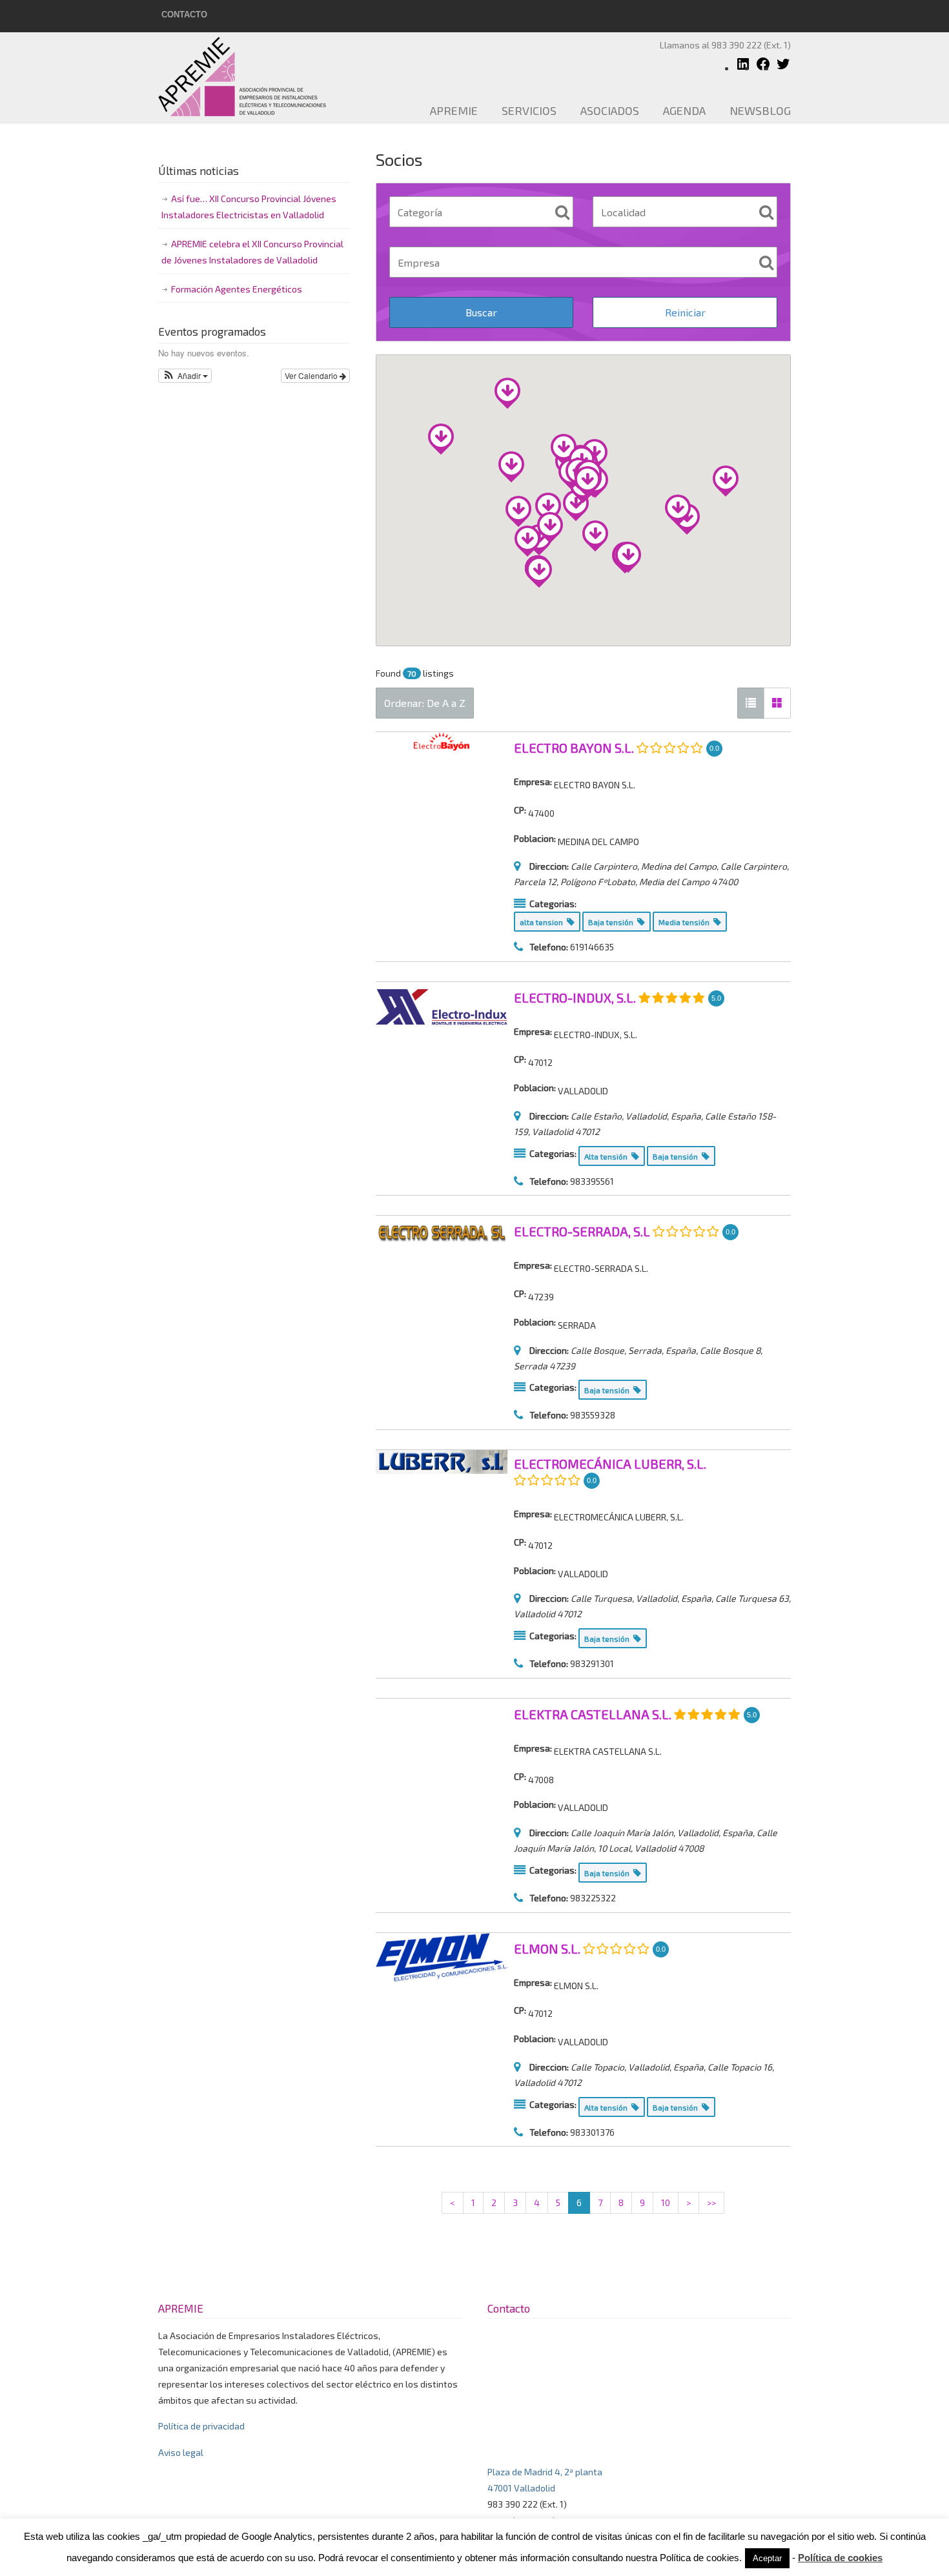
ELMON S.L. (547, 1948)
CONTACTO (184, 15)
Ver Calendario (312, 375)
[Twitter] (783, 68)
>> (711, 2203)
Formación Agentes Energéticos (237, 289)
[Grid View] (777, 703)
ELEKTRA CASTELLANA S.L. (593, 1714)
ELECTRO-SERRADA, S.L (582, 1232)
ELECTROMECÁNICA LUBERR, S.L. (610, 1464)
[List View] (751, 703)
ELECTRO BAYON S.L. (574, 748)
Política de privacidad (201, 2426)
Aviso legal (181, 2452)
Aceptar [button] (767, 2558)
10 (666, 2203)
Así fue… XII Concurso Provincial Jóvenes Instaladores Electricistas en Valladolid (249, 207)
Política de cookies (840, 2558)
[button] (185, 376)
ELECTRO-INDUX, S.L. (575, 997)
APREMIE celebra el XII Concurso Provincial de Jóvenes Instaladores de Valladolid (252, 252)
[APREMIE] (743, 68)
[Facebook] (763, 68)
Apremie (252, 76)
